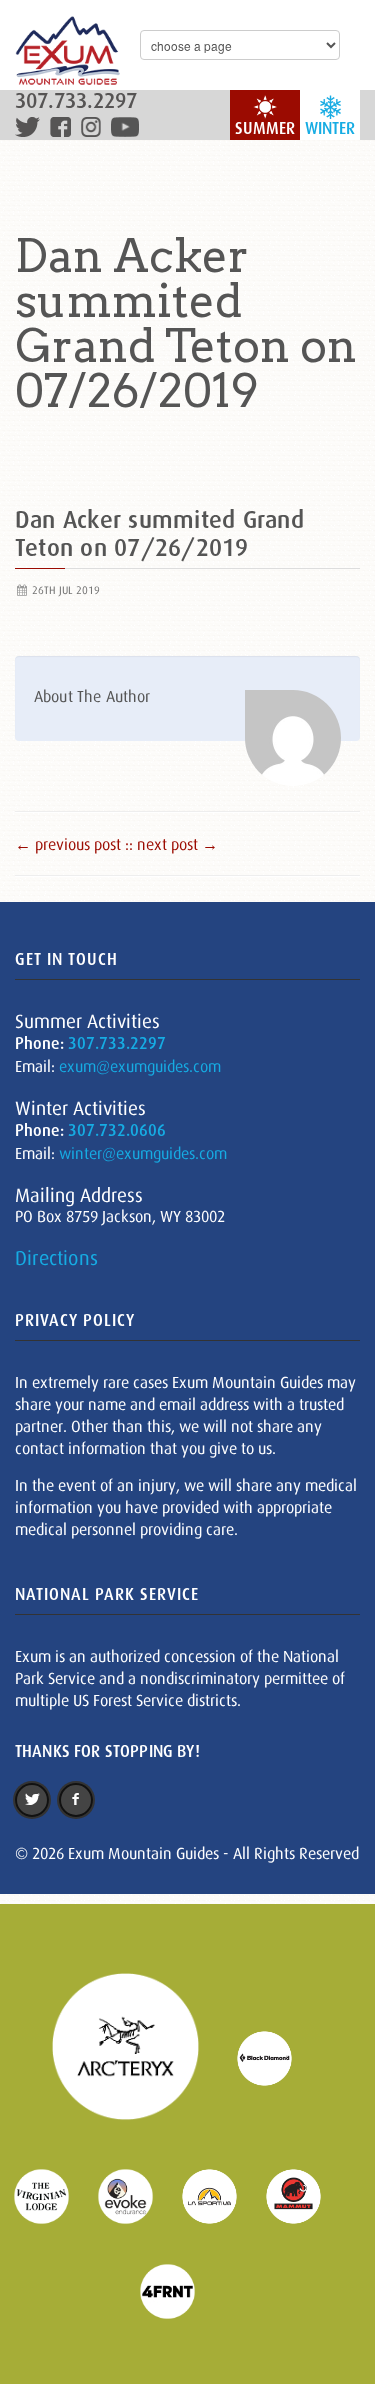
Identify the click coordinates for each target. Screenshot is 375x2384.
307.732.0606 (117, 1130)
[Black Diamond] (277, 2057)
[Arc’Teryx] (138, 2057)
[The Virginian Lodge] (54, 2195)
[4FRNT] (180, 2290)
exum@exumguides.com (140, 1066)
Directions (56, 1258)
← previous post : (72, 844)
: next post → (173, 844)
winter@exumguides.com (143, 1153)
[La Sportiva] (222, 2195)
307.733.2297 (76, 101)
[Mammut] (306, 2195)
